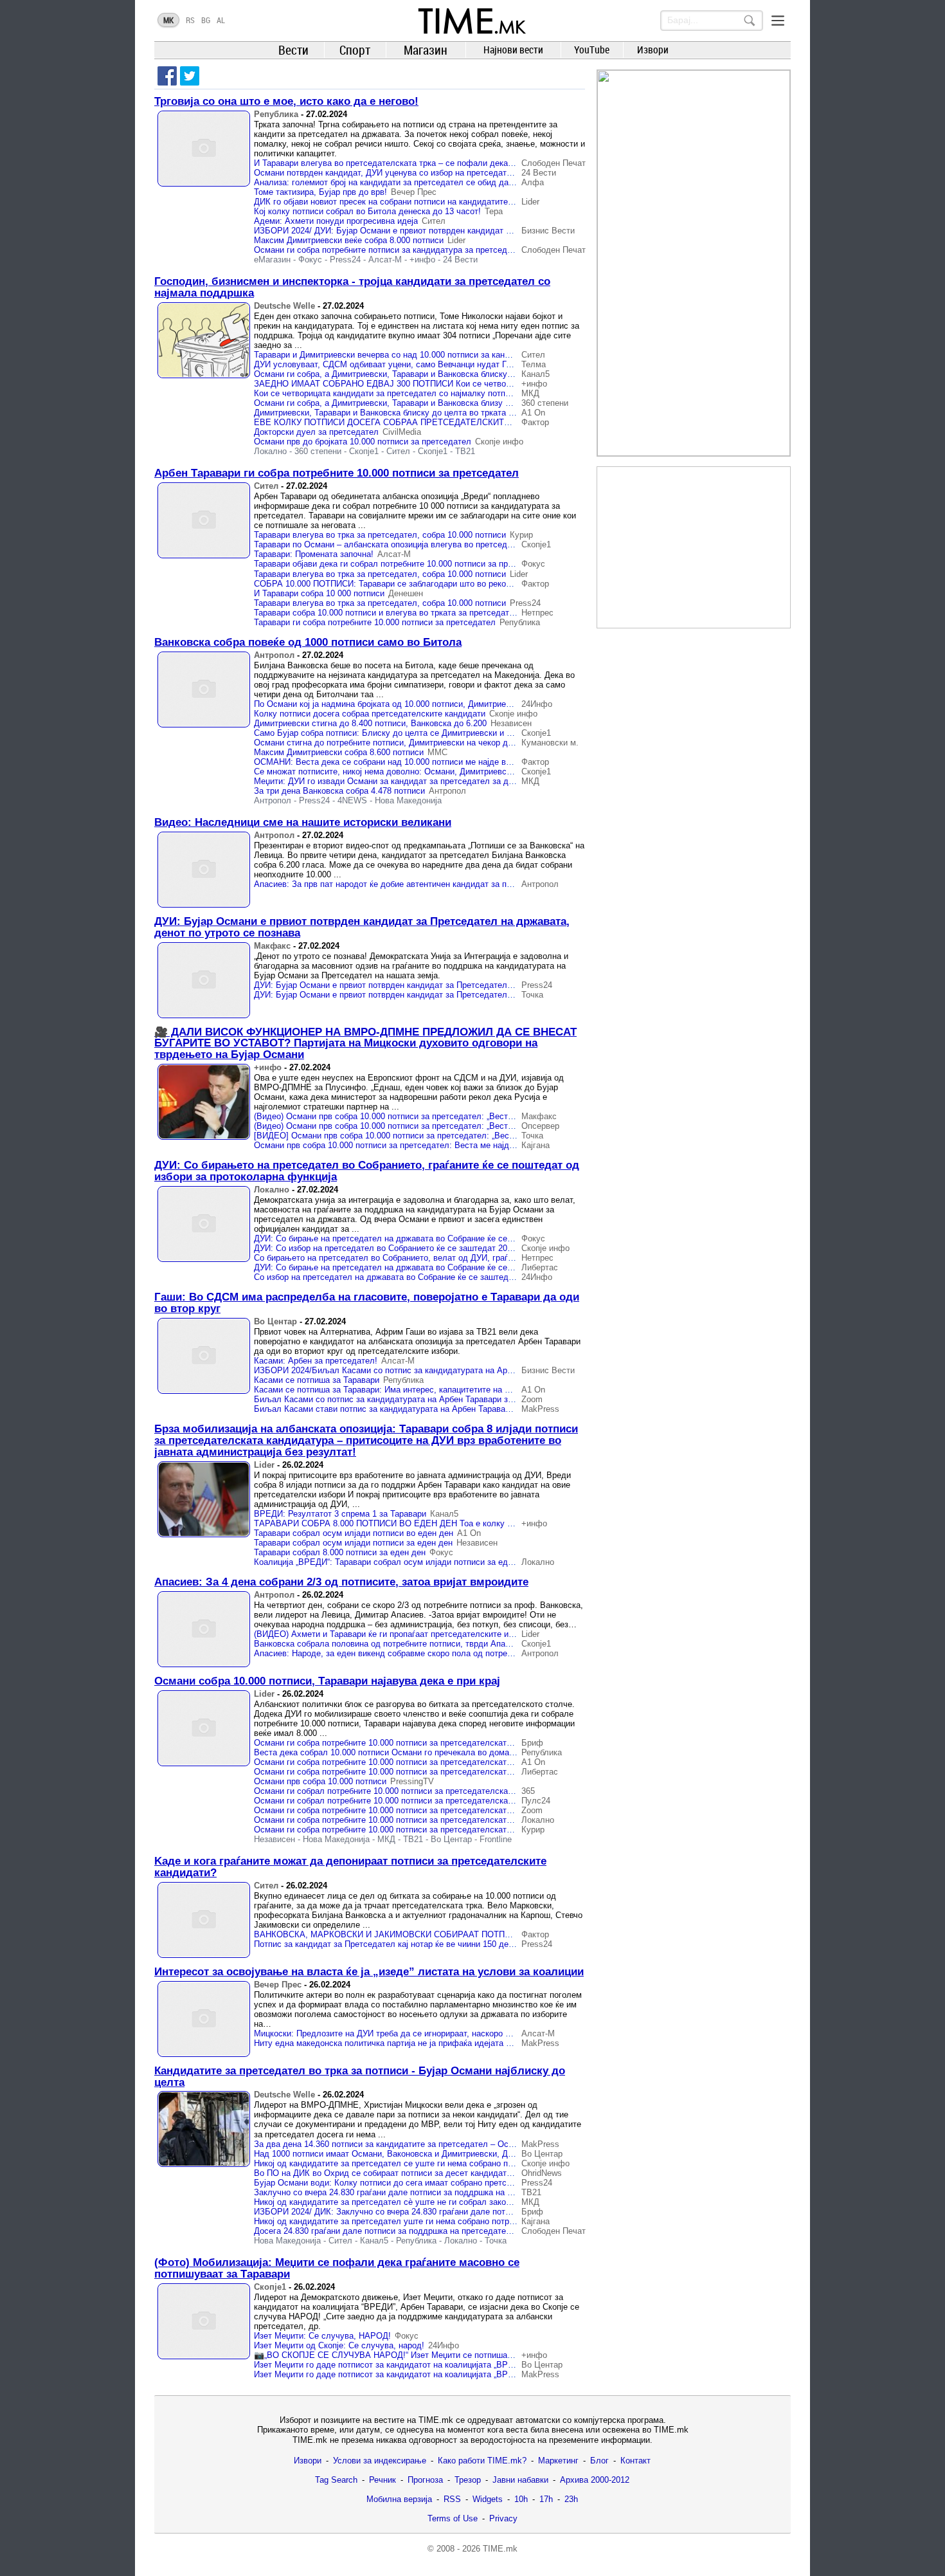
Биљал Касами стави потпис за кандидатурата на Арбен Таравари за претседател (416, 1409)
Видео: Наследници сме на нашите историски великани (303, 822)
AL (221, 20)
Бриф (532, 1743)
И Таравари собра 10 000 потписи (319, 593)
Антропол (274, 655)
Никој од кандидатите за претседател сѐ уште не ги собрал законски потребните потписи (428, 2202)
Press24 (345, 260)
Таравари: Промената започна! (314, 554)
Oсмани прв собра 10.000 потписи (320, 1781)
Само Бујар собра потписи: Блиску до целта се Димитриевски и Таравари (398, 733)
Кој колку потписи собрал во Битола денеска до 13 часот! (367, 211)
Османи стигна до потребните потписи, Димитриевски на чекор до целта (396, 743)
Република (276, 114)
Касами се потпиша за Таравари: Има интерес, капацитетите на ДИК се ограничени (417, 1390)
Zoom (532, 1399)
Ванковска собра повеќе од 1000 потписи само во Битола (308, 642)
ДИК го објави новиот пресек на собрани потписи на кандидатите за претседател (412, 202)
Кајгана (535, 1145)
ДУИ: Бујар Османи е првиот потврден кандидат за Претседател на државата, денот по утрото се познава (362, 927)
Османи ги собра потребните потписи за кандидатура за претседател (390, 250)
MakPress (540, 1409)
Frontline (496, 1839)
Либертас (540, 1267)
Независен (511, 723)
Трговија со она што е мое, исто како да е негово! (286, 101)
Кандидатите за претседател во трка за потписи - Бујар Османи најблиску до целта (360, 2077)
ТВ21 (465, 451)
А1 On (533, 413)
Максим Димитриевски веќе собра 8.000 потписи (349, 240)
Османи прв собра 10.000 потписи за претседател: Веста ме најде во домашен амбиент (426, 1145)
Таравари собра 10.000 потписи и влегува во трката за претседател (386, 613)
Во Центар (275, 1321)
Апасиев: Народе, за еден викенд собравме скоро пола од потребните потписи (408, 1653)
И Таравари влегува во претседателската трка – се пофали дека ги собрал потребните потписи (441, 163)
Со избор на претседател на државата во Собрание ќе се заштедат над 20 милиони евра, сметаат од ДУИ (462, 1277)
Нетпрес (537, 613)
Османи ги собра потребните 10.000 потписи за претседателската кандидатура (409, 1743)
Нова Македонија (408, 800)
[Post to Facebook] (167, 76)
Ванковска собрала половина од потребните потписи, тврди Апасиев (389, 1644)
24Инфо (537, 704)
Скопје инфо (499, 442)
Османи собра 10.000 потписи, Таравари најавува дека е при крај (327, 1681)
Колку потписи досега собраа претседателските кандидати (370, 714)
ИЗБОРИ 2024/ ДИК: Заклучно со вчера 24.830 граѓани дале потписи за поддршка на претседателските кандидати (479, 2212)
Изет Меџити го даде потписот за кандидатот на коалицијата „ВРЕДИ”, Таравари (411, 2365)
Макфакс (272, 946)
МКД (530, 393)
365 (528, 1791)
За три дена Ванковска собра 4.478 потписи (339, 791)
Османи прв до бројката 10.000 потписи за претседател (363, 442)
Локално (270, 451)
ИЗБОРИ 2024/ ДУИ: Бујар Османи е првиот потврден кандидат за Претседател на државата (437, 231)
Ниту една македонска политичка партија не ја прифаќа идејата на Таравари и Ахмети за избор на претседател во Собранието (502, 2043)
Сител (434, 221)
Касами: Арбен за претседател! (316, 1361)
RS (190, 20)
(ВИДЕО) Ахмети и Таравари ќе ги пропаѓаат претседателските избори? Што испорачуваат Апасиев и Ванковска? (477, 1634)
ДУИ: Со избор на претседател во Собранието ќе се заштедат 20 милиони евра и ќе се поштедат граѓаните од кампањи (488, 1248)
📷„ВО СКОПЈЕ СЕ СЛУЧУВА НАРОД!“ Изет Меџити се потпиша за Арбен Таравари (419, 2355)
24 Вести (539, 173)
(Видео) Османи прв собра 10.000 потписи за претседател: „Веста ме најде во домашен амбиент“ (445, 1116)
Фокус (310, 260)
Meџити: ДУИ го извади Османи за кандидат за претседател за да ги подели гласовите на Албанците (453, 781)
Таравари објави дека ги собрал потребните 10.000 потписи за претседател (401, 564)
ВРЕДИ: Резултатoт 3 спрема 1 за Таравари (340, 1514)
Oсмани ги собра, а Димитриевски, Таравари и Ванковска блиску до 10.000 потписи (417, 374)
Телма (534, 364)
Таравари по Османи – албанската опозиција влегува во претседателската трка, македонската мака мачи (461, 544)
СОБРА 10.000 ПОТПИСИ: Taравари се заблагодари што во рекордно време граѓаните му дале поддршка (460, 584)
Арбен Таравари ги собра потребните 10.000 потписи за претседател (337, 473)
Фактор (535, 422)
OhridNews (542, 2173)
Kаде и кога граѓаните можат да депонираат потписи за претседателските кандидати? (350, 1867)
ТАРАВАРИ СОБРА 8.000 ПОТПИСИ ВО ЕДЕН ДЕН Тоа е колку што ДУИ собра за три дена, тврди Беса (459, 1523)
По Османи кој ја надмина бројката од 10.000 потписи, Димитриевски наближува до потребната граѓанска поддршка (481, 704)
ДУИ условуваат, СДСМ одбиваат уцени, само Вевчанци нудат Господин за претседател (428, 364)
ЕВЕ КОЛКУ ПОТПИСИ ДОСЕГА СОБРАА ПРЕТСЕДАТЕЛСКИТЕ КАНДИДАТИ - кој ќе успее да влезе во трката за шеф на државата (515, 422)
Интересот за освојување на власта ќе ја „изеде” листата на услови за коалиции (369, 1972)
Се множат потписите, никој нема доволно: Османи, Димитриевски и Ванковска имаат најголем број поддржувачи (477, 772)
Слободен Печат (553, 163)
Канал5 (535, 374)
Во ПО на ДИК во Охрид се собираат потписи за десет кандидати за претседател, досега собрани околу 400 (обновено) (489, 2173)
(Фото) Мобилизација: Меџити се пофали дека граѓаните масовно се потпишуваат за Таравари (337, 2268)
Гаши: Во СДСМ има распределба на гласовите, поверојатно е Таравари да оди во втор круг (367, 1303)
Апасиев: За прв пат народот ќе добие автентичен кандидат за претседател (403, 884)
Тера (494, 211)
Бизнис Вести (548, 231)
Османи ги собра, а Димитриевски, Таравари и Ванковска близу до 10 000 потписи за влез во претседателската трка (483, 403)
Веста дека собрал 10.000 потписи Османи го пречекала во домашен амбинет (407, 1752)
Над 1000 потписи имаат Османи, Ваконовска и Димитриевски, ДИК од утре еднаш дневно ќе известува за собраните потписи (501, 2154)
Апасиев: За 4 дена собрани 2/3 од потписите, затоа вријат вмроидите (341, 1582)
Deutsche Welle (284, 306)
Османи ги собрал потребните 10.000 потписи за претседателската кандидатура (411, 1791)
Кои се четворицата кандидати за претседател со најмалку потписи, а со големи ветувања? (435, 393)
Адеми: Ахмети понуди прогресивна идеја (336, 221)
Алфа (533, 182)
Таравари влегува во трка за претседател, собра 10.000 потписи (380, 535)
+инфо (422, 260)
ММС (437, 752)
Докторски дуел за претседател (316, 432)
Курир (521, 535)
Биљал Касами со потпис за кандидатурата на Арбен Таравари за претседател (409, 1399)
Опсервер (540, 1126)
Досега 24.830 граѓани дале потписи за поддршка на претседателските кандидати (415, 2231)
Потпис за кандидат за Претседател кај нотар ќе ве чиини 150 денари (390, 1944)
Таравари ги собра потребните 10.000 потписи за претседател (375, 622)
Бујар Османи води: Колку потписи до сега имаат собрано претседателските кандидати (426, 2183)
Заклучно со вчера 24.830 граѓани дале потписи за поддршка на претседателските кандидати (437, 2192)
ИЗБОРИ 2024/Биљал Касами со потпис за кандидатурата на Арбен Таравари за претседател (438, 1370)
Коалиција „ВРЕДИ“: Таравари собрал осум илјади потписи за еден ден (394, 1562)
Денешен (406, 593)
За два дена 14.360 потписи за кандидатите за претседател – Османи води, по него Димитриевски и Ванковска (472, 2144)
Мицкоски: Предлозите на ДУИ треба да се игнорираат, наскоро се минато (399, 2033)
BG (206, 20)
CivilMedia (402, 432)
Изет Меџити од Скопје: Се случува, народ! (339, 2345)
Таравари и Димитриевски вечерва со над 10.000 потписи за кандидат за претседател (422, 355)
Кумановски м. (550, 743)
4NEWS (352, 800)
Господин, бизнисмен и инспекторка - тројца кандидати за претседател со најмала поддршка (352, 287)
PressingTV (412, 1781)
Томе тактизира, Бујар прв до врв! (320, 192)
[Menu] (778, 21)
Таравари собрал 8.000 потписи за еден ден (340, 1552)
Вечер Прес (414, 192)
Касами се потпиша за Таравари (317, 1380)
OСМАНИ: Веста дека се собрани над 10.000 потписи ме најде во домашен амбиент (419, 762)
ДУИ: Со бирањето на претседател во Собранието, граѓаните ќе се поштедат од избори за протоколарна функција (367, 1171)
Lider (530, 202)
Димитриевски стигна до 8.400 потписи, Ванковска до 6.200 (370, 723)
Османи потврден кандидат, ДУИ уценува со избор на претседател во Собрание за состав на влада (450, 173)
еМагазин (272, 260)
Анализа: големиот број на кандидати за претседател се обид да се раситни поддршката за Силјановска (459, 182)
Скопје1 (364, 451)
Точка (532, 995)
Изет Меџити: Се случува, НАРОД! (322, 2336)
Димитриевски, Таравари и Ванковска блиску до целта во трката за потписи (402, 413)
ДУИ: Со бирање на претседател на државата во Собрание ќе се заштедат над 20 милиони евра (443, 1238)
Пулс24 (536, 1801)
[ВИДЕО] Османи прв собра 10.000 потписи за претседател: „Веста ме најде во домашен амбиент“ (447, 1136)
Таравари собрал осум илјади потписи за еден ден (353, 1543)
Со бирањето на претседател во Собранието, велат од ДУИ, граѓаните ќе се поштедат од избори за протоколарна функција (496, 1258)
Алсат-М (385, 260)
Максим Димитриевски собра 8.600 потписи (339, 752)
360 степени (545, 403)
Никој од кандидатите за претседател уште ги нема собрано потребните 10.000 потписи (425, 2221)
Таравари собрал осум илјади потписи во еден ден (354, 1533)
